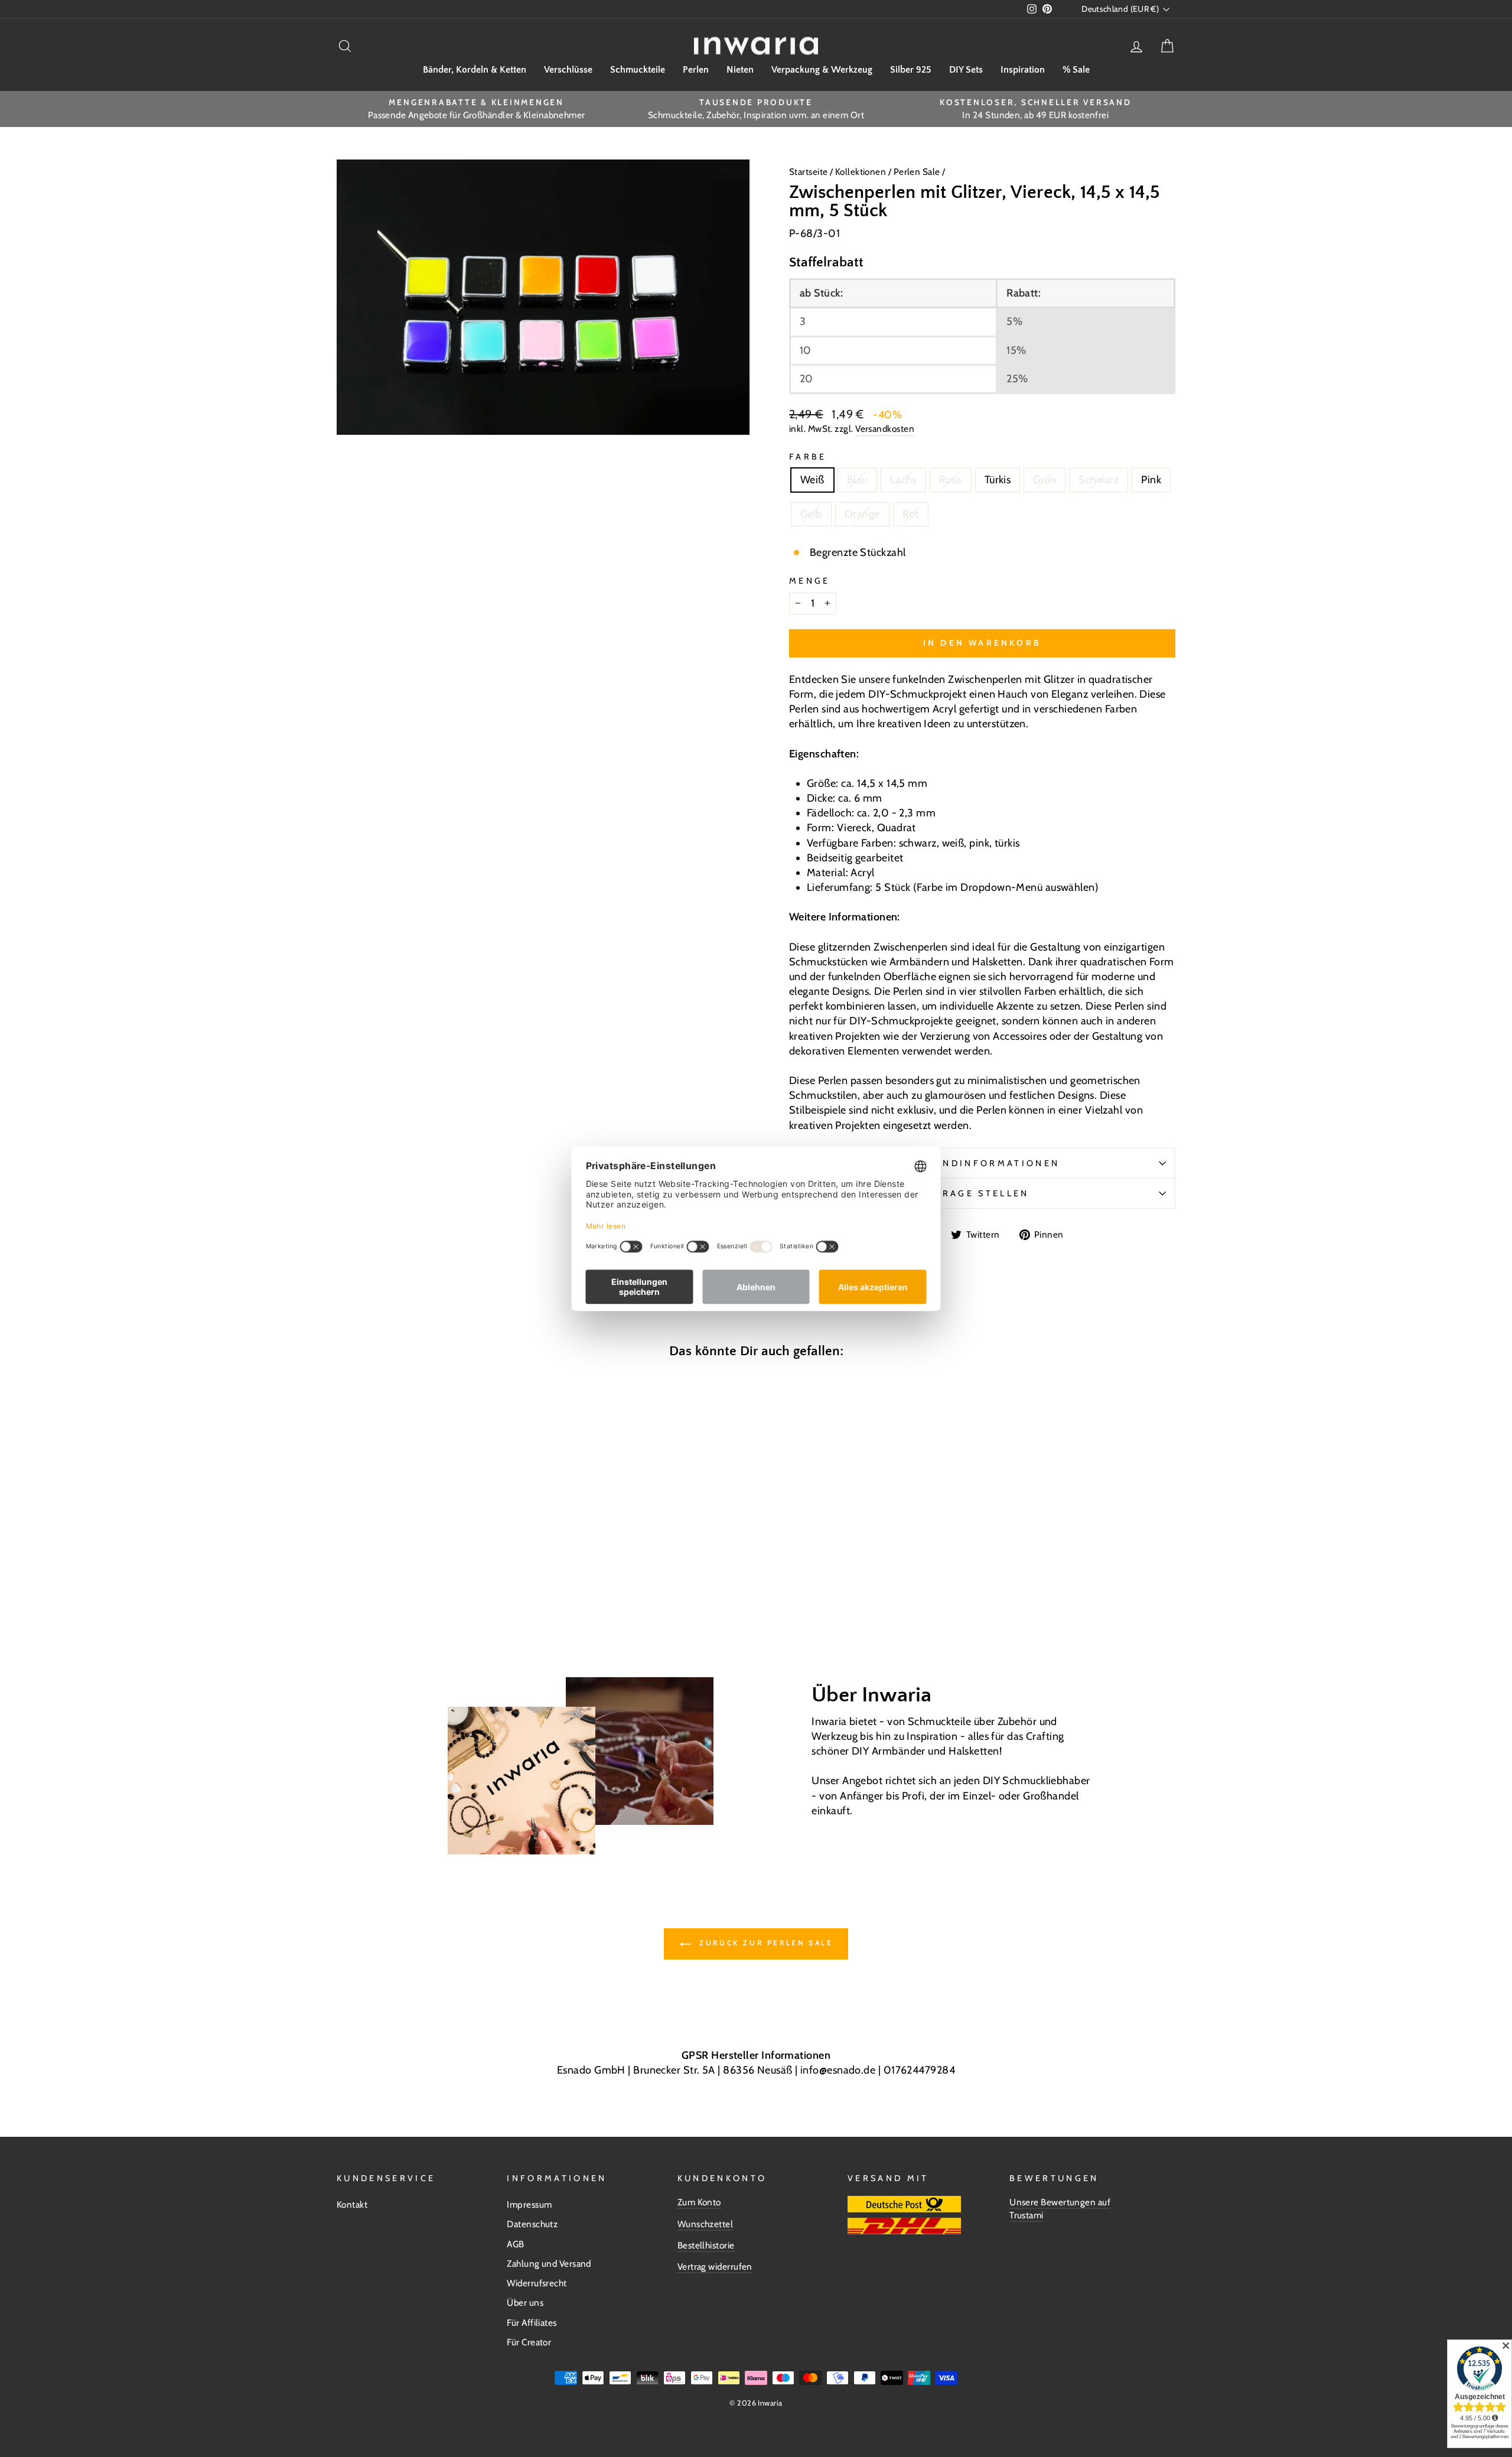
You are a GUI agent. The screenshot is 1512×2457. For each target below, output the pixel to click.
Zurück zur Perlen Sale (765, 1943)
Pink (1151, 480)
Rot (911, 514)
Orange (862, 514)
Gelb (811, 514)
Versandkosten (885, 429)
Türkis (998, 480)
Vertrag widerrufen (715, 2266)
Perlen (696, 70)
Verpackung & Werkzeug (822, 70)
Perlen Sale (917, 172)
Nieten (740, 70)
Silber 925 (911, 70)
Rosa (951, 480)
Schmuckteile (638, 70)
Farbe (808, 457)
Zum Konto (699, 2202)
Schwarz (1099, 480)
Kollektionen (862, 172)
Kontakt (352, 2204)
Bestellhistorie (706, 2245)
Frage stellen (982, 1193)
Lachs (903, 480)
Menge (810, 581)
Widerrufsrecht (537, 2283)
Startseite (809, 172)
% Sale (1076, 70)
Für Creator (529, 2342)
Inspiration (1023, 70)
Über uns (525, 2303)
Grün (1045, 480)
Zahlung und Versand (549, 2264)
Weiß (812, 480)
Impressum (529, 2204)
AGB (515, 2244)
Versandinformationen (982, 1163)
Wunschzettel (705, 2224)
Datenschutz (532, 2224)
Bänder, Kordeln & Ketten (475, 70)
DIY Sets (966, 70)
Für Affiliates (532, 2323)
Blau (857, 480)
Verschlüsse (568, 70)
